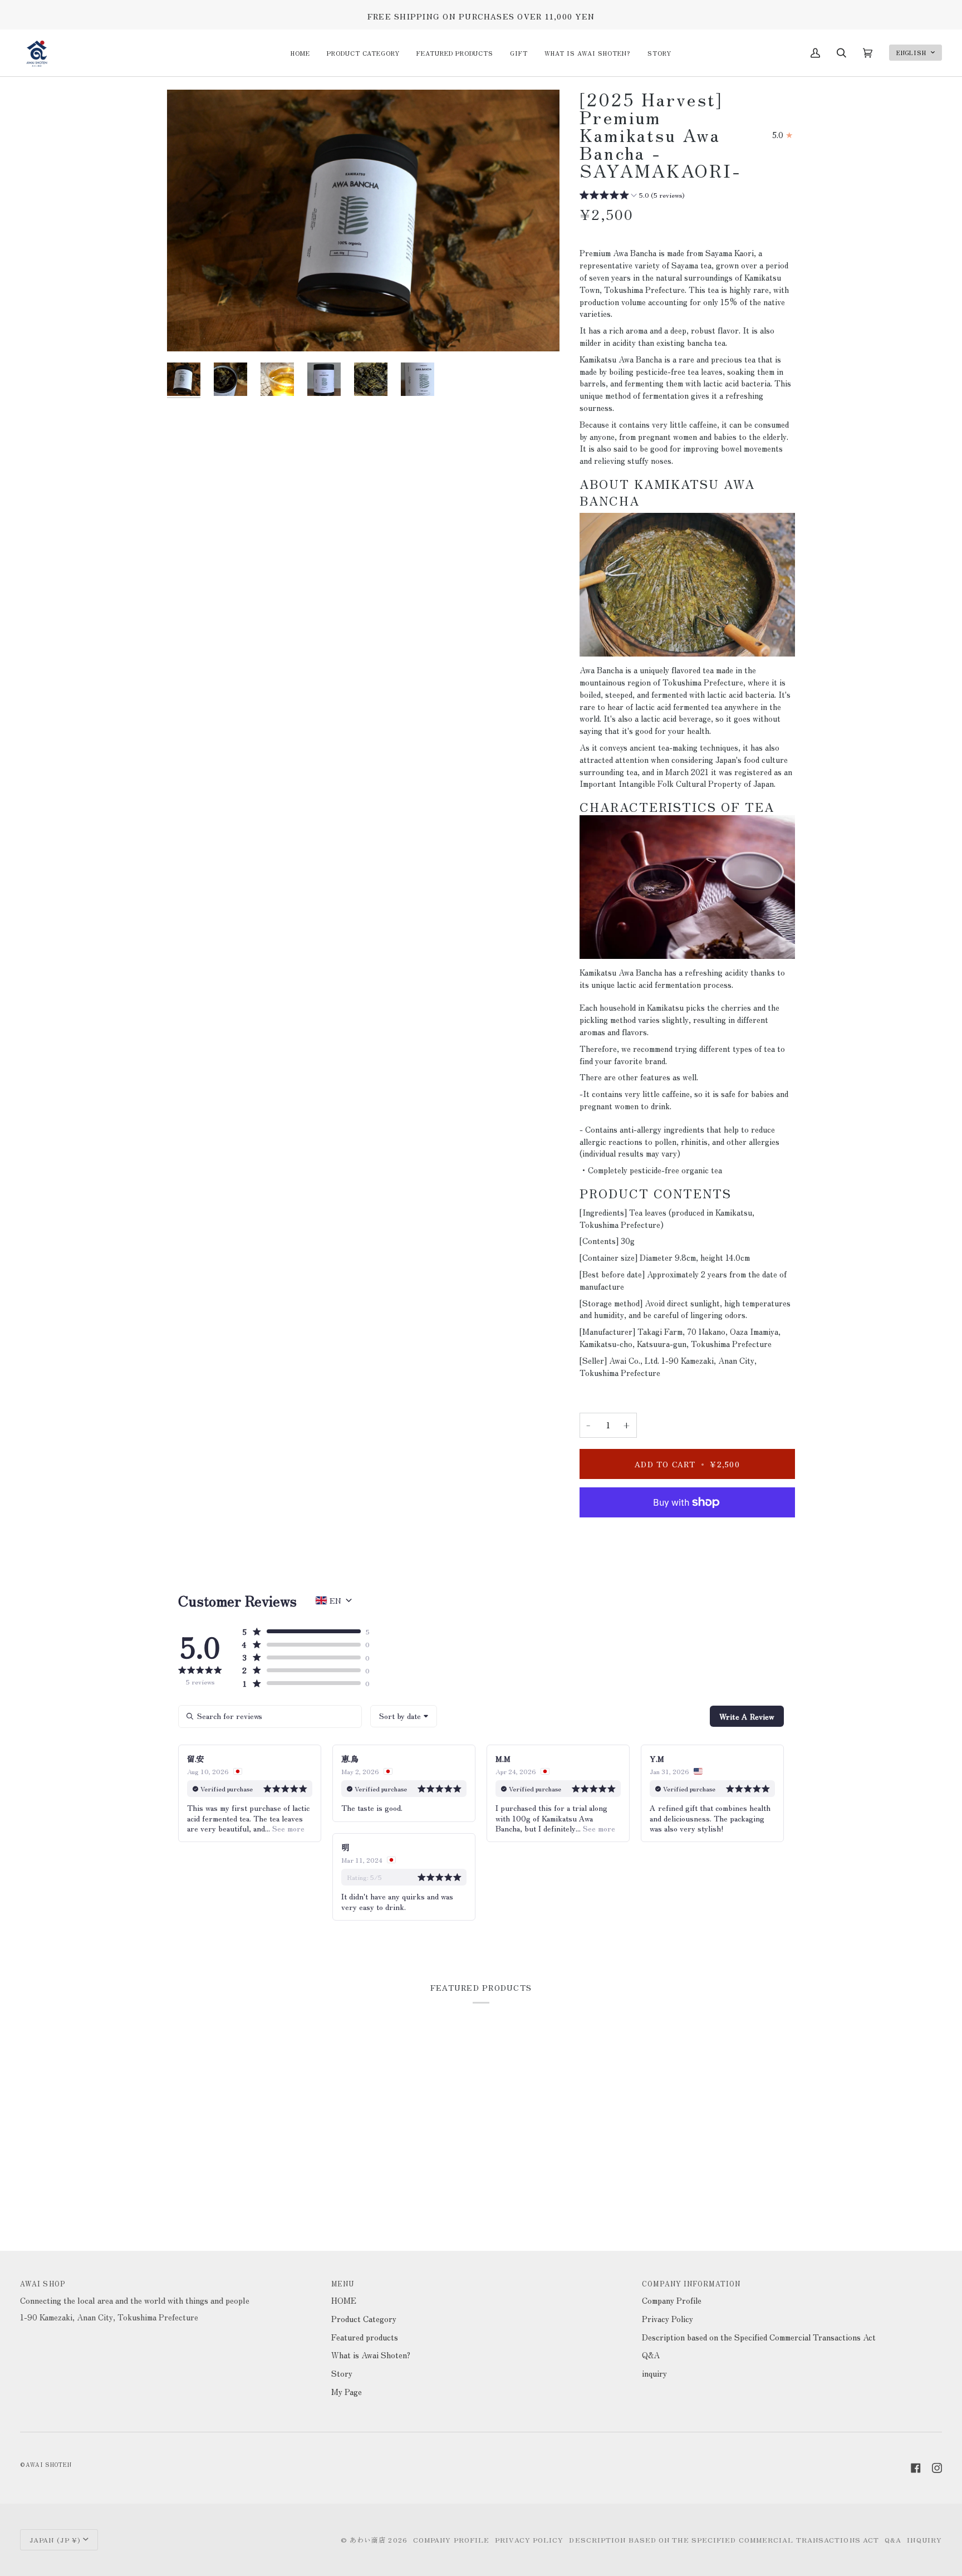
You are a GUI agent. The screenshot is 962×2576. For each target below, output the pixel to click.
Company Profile (672, 2300)
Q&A (651, 2355)
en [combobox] (335, 1600)
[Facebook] (916, 2468)
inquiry (654, 2373)
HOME (344, 2300)
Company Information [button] (691, 2283)
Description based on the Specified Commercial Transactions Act (759, 2337)
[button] (363, 53)
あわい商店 (368, 2540)
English (912, 53)
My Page (347, 2391)
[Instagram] (937, 2468)
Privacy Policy (667, 2318)
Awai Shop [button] (43, 2283)
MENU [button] (343, 2283)
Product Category (364, 2318)
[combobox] (404, 1716)
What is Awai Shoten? (371, 2355)
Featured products (365, 2337)
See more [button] (287, 1828)
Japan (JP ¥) (55, 2540)
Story (342, 2373)
